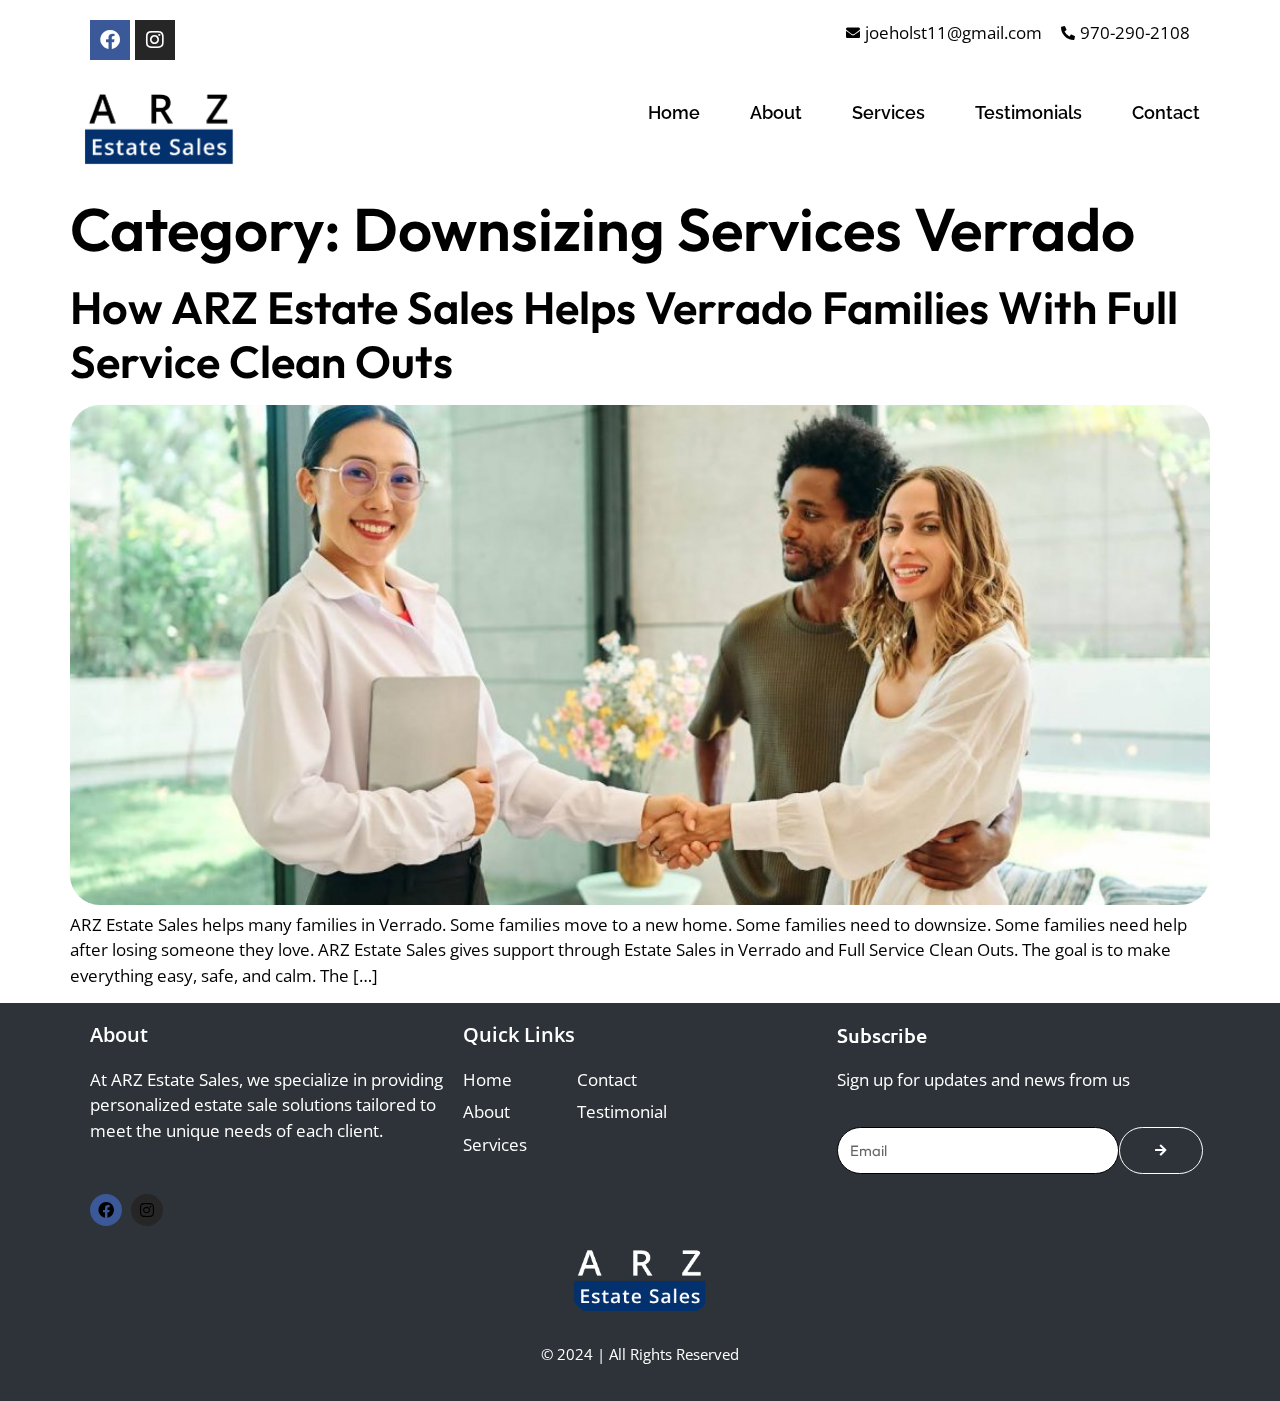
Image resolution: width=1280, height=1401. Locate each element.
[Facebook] (110, 40)
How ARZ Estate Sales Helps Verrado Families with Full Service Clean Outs (624, 334)
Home (674, 112)
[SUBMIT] (1161, 1150)
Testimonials (1028, 112)
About (776, 112)
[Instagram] (155, 40)
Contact (1166, 112)
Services (888, 112)
